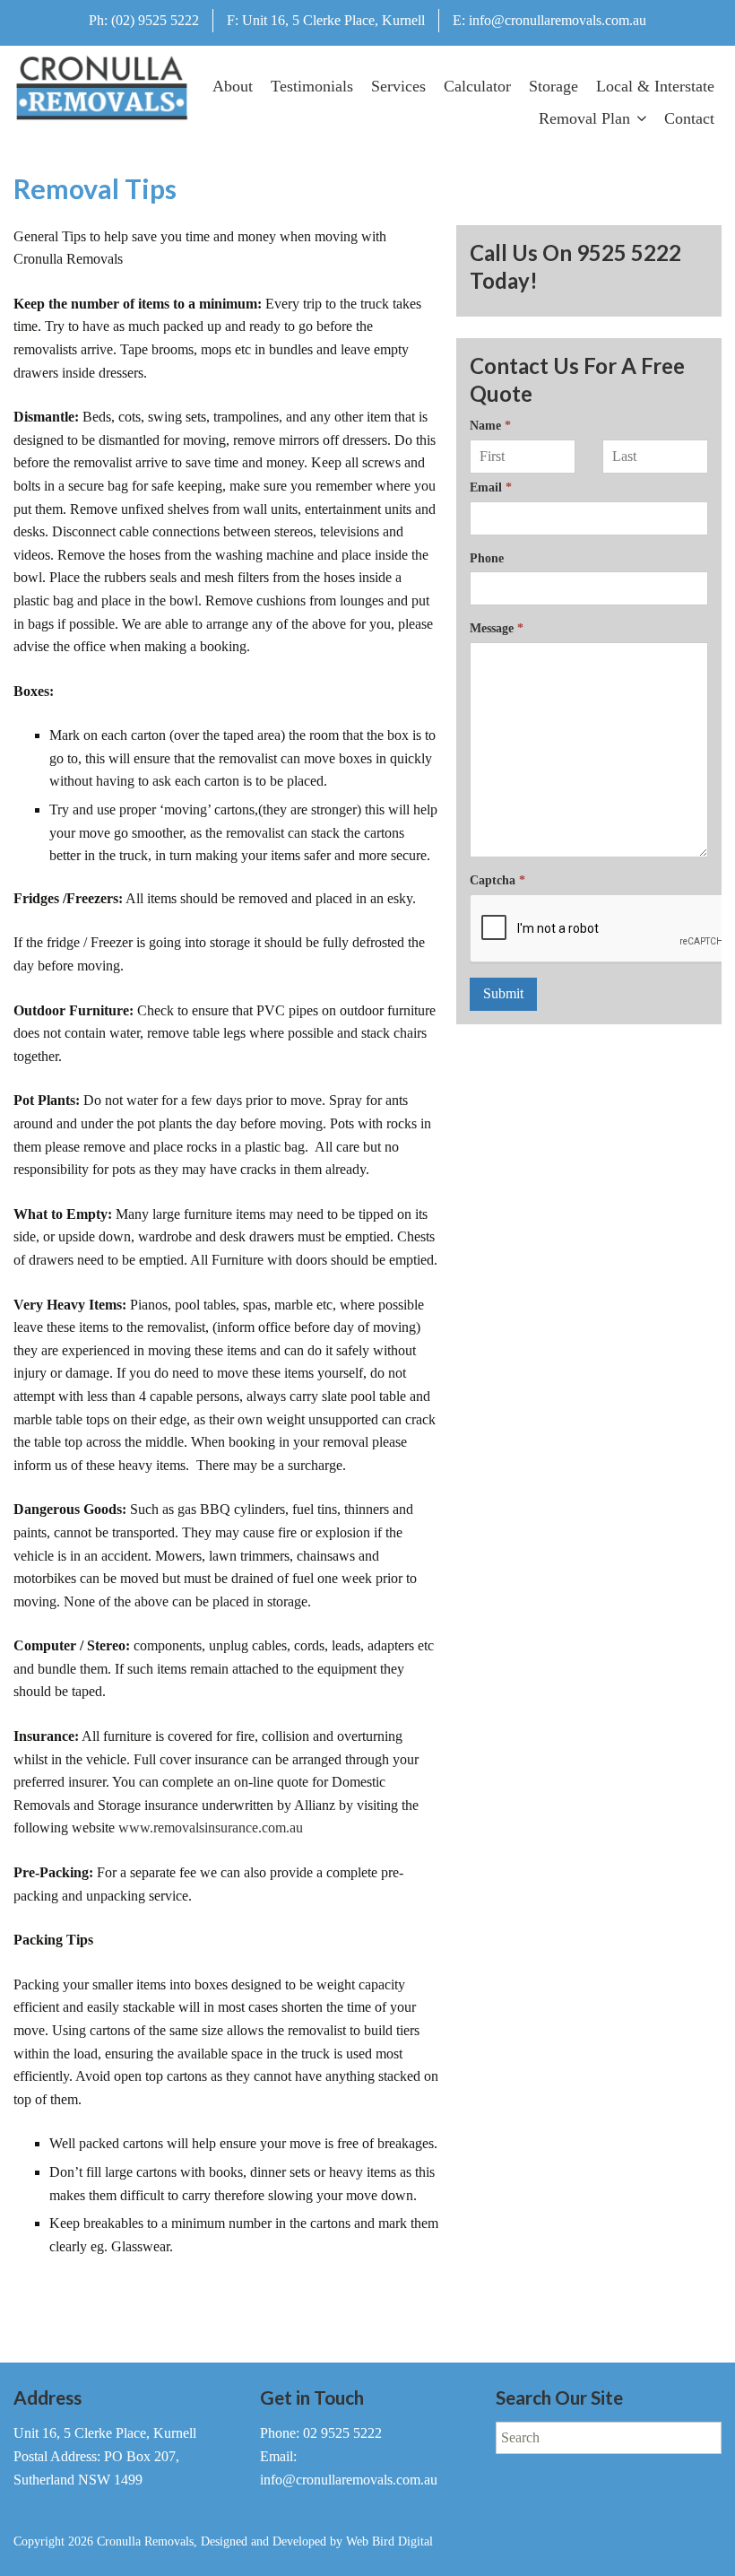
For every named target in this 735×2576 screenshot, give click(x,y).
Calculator (477, 86)
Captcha (497, 880)
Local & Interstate (655, 86)
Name (490, 425)
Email (491, 487)
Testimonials (312, 86)
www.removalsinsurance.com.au (211, 1828)
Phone (487, 558)
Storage (553, 86)
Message (497, 628)
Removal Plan (584, 118)
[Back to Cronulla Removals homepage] (102, 89)
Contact (689, 118)
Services (398, 86)
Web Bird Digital (389, 2541)
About (233, 86)
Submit (503, 993)
